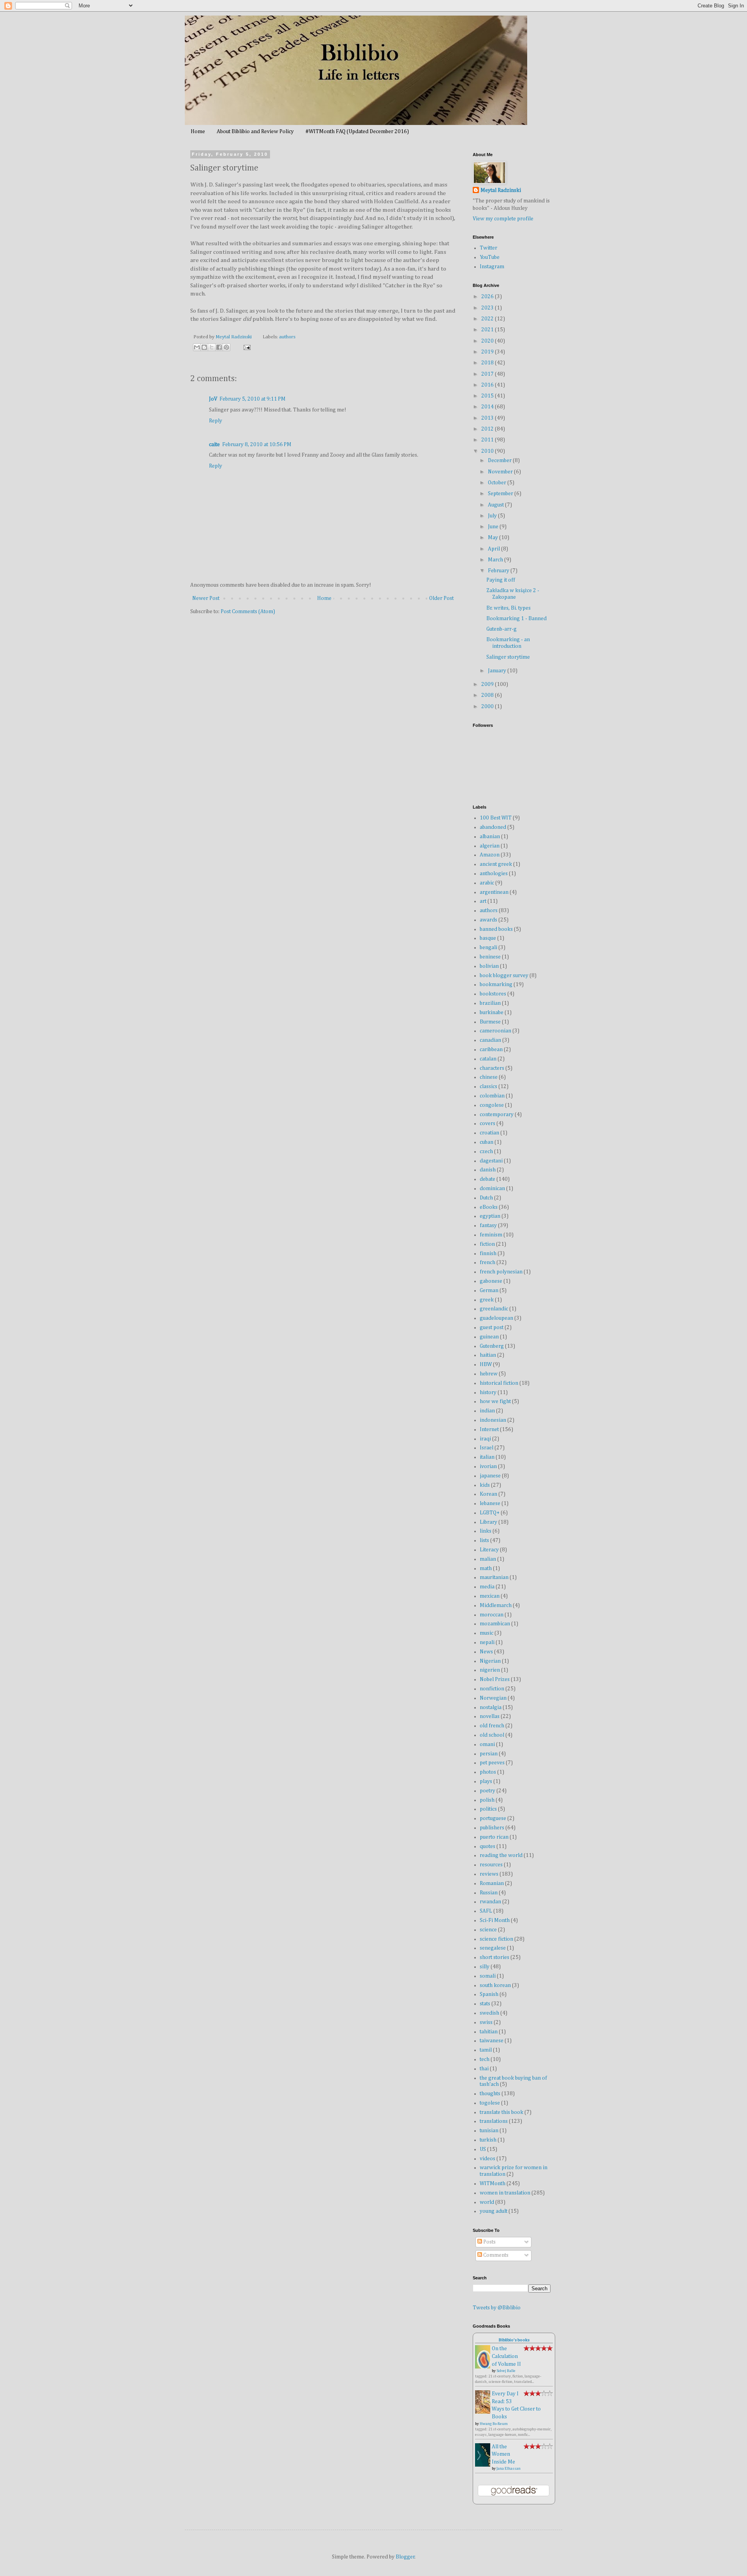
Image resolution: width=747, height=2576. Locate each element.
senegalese (493, 1948)
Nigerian (490, 1661)
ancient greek (496, 864)
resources (491, 1865)
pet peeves (492, 1763)
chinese (489, 1077)
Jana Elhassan (509, 2469)
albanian (490, 837)
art (483, 901)
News (486, 1652)
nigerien (490, 1670)
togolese (490, 2103)
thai (484, 2069)
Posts (489, 2242)
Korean (488, 1494)
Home (198, 132)
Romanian (492, 1883)
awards (488, 920)
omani (487, 1744)
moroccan (492, 1615)
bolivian (489, 966)
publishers (492, 1828)
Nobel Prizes (495, 1679)
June (494, 527)
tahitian (489, 2032)
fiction (487, 1244)
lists (484, 1540)
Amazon (490, 855)
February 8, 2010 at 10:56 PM (257, 445)
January (498, 671)
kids (485, 1485)
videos (487, 2159)
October (498, 483)
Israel (487, 1448)
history (488, 1393)
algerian (490, 846)
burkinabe (492, 1013)
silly (485, 1967)
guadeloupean (496, 1318)
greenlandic (494, 1309)
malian (488, 1559)
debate (487, 1179)
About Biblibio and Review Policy (255, 132)
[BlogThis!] (204, 347)
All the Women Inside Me (503, 2454)
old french (492, 1726)
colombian (492, 1096)
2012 (488, 429)
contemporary (497, 1115)
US (483, 2149)
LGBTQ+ (490, 1513)
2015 (488, 396)
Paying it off (501, 580)
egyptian (490, 1216)
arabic (487, 883)
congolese (492, 1105)
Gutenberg (492, 1346)
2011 (488, 440)
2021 (488, 330)
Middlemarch (496, 1605)
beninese (490, 957)
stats (485, 2004)
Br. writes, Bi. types (509, 608)
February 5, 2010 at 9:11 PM (253, 399)
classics (488, 1087)
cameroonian (495, 1031)
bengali (488, 948)
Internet (489, 1430)
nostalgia (491, 1707)
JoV (213, 399)
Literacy (489, 1550)
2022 (488, 319)
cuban (487, 1142)
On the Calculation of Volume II (506, 2356)
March (496, 560)
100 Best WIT (496, 818)
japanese (490, 1476)
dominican (492, 1189)
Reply (216, 421)
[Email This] (197, 347)
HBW (486, 1364)
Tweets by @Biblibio (497, 2308)
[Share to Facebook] (219, 347)
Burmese (490, 1022)
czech (486, 1152)
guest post (492, 1328)
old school (492, 1735)
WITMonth (493, 2184)
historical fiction (499, 1383)
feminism (491, 1235)
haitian (488, 1355)
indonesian (493, 1420)
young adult (494, 2211)
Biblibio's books (514, 2340)
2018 (488, 363)
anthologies (494, 874)
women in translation (505, 2193)
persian (489, 1754)
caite (214, 445)
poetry (487, 1791)
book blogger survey (504, 976)
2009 (488, 684)
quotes (487, 1846)
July (493, 516)
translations (494, 2121)
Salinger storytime (508, 657)
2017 (488, 374)
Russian (489, 1893)
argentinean (494, 892)
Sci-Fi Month (495, 1920)
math (486, 1568)
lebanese (490, 1503)
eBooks (489, 1207)
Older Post (441, 598)
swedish (489, 2013)
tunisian (489, 2131)
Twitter (488, 248)
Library (488, 1522)
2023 (488, 308)
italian (487, 1457)
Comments (495, 2255)
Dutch (486, 1198)
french (487, 1263)
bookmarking (496, 985)
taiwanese (492, 2041)
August (496, 505)
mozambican (495, 1624)
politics (488, 1809)
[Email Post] (246, 347)
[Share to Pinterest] (226, 347)
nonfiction (492, 1689)
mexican (490, 1596)
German (489, 1291)
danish (488, 1170)
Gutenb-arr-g (502, 629)
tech (485, 2059)
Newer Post (206, 598)
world (487, 2202)
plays (486, 1781)
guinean (489, 1337)
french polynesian (501, 1272)
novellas (490, 1716)
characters (492, 1068)
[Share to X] (212, 347)
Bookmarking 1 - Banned (516, 619)
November (501, 472)
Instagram (492, 267)
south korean (495, 1985)
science (488, 1930)
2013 (488, 418)
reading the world (501, 1855)
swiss (486, 2022)
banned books (496, 929)
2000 (488, 707)
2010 (488, 451)
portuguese (493, 1818)
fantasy (488, 1226)
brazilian (490, 1003)
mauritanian (494, 1577)
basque (488, 938)
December (500, 461)
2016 (488, 385)
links (486, 1531)
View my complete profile (503, 219)
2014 (488, 407)
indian (487, 1411)
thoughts (490, 2094)
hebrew (489, 1374)
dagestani (491, 1161)
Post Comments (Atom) (248, 612)
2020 (488, 341)
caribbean (491, 1050)
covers (487, 1124)
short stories (494, 1957)
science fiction (496, 1939)
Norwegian (493, 1698)
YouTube (490, 257)
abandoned (493, 827)
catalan (488, 1059)
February (499, 571)
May (494, 538)
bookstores (493, 994)
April (494, 549)
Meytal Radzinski (501, 190)
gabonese (491, 1281)
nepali (487, 1642)
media (487, 1587)
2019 (488, 352)
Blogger (405, 2557)
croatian (489, 1133)
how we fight (495, 1401)
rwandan (490, 1902)
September (501, 494)
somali (488, 1976)
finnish (488, 1254)
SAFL (486, 1911)
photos (488, 1772)
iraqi (485, 1439)
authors (287, 337)
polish (487, 1800)
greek (487, 1300)
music (487, 1633)
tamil (486, 2050)
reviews (489, 1874)
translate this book (502, 2112)
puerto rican (494, 1837)
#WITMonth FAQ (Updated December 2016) (357, 132)
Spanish (489, 1994)
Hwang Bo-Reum (494, 2424)
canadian (490, 1040)
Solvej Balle (506, 2371)
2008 (488, 695)
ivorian (488, 1466)
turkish (488, 2140)
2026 (488, 297)
